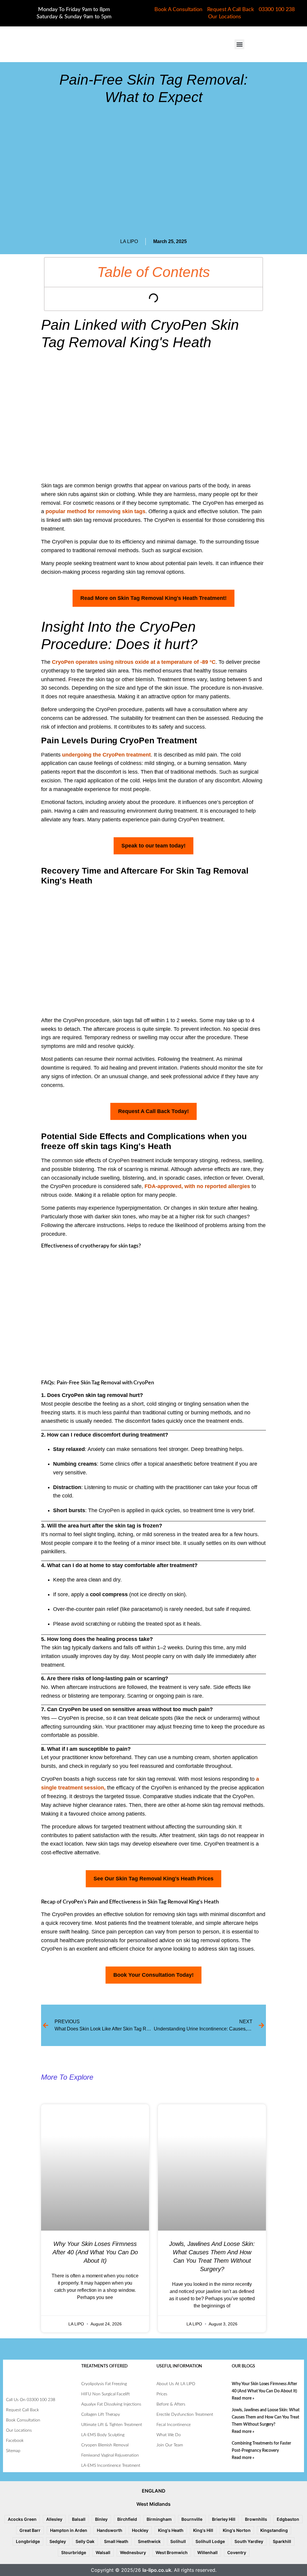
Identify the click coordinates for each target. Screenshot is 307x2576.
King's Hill (203, 2530)
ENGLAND (154, 2491)
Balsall (79, 2519)
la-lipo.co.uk (157, 2570)
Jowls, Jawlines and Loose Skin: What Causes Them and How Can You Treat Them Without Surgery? (266, 2417)
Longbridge (28, 2541)
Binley (101, 2519)
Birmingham (159, 2519)
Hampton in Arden (69, 2530)
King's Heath (171, 2530)
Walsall (103, 2552)
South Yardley (249, 2541)
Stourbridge (74, 2552)
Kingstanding (274, 2530)
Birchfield (127, 2519)
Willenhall (207, 2552)
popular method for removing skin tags (95, 511)
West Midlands (153, 2504)
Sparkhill (282, 2541)
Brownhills (256, 2519)
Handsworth (110, 2530)
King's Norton (237, 2530)
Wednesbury (133, 2552)
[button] (239, 44)
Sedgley (58, 2541)
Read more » (243, 2398)
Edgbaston (288, 2519)
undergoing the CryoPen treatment (106, 755)
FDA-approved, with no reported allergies (197, 1186)
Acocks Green (22, 2519)
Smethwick (149, 2541)
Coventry (237, 2552)
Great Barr (30, 2530)
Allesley (54, 2519)
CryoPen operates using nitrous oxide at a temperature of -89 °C (134, 662)
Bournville (192, 2519)
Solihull (178, 2541)
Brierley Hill (224, 2519)
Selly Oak (85, 2541)
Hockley (140, 2530)
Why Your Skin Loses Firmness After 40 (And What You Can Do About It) (95, 2252)
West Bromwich (172, 2552)
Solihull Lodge (210, 2541)
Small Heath (116, 2541)
